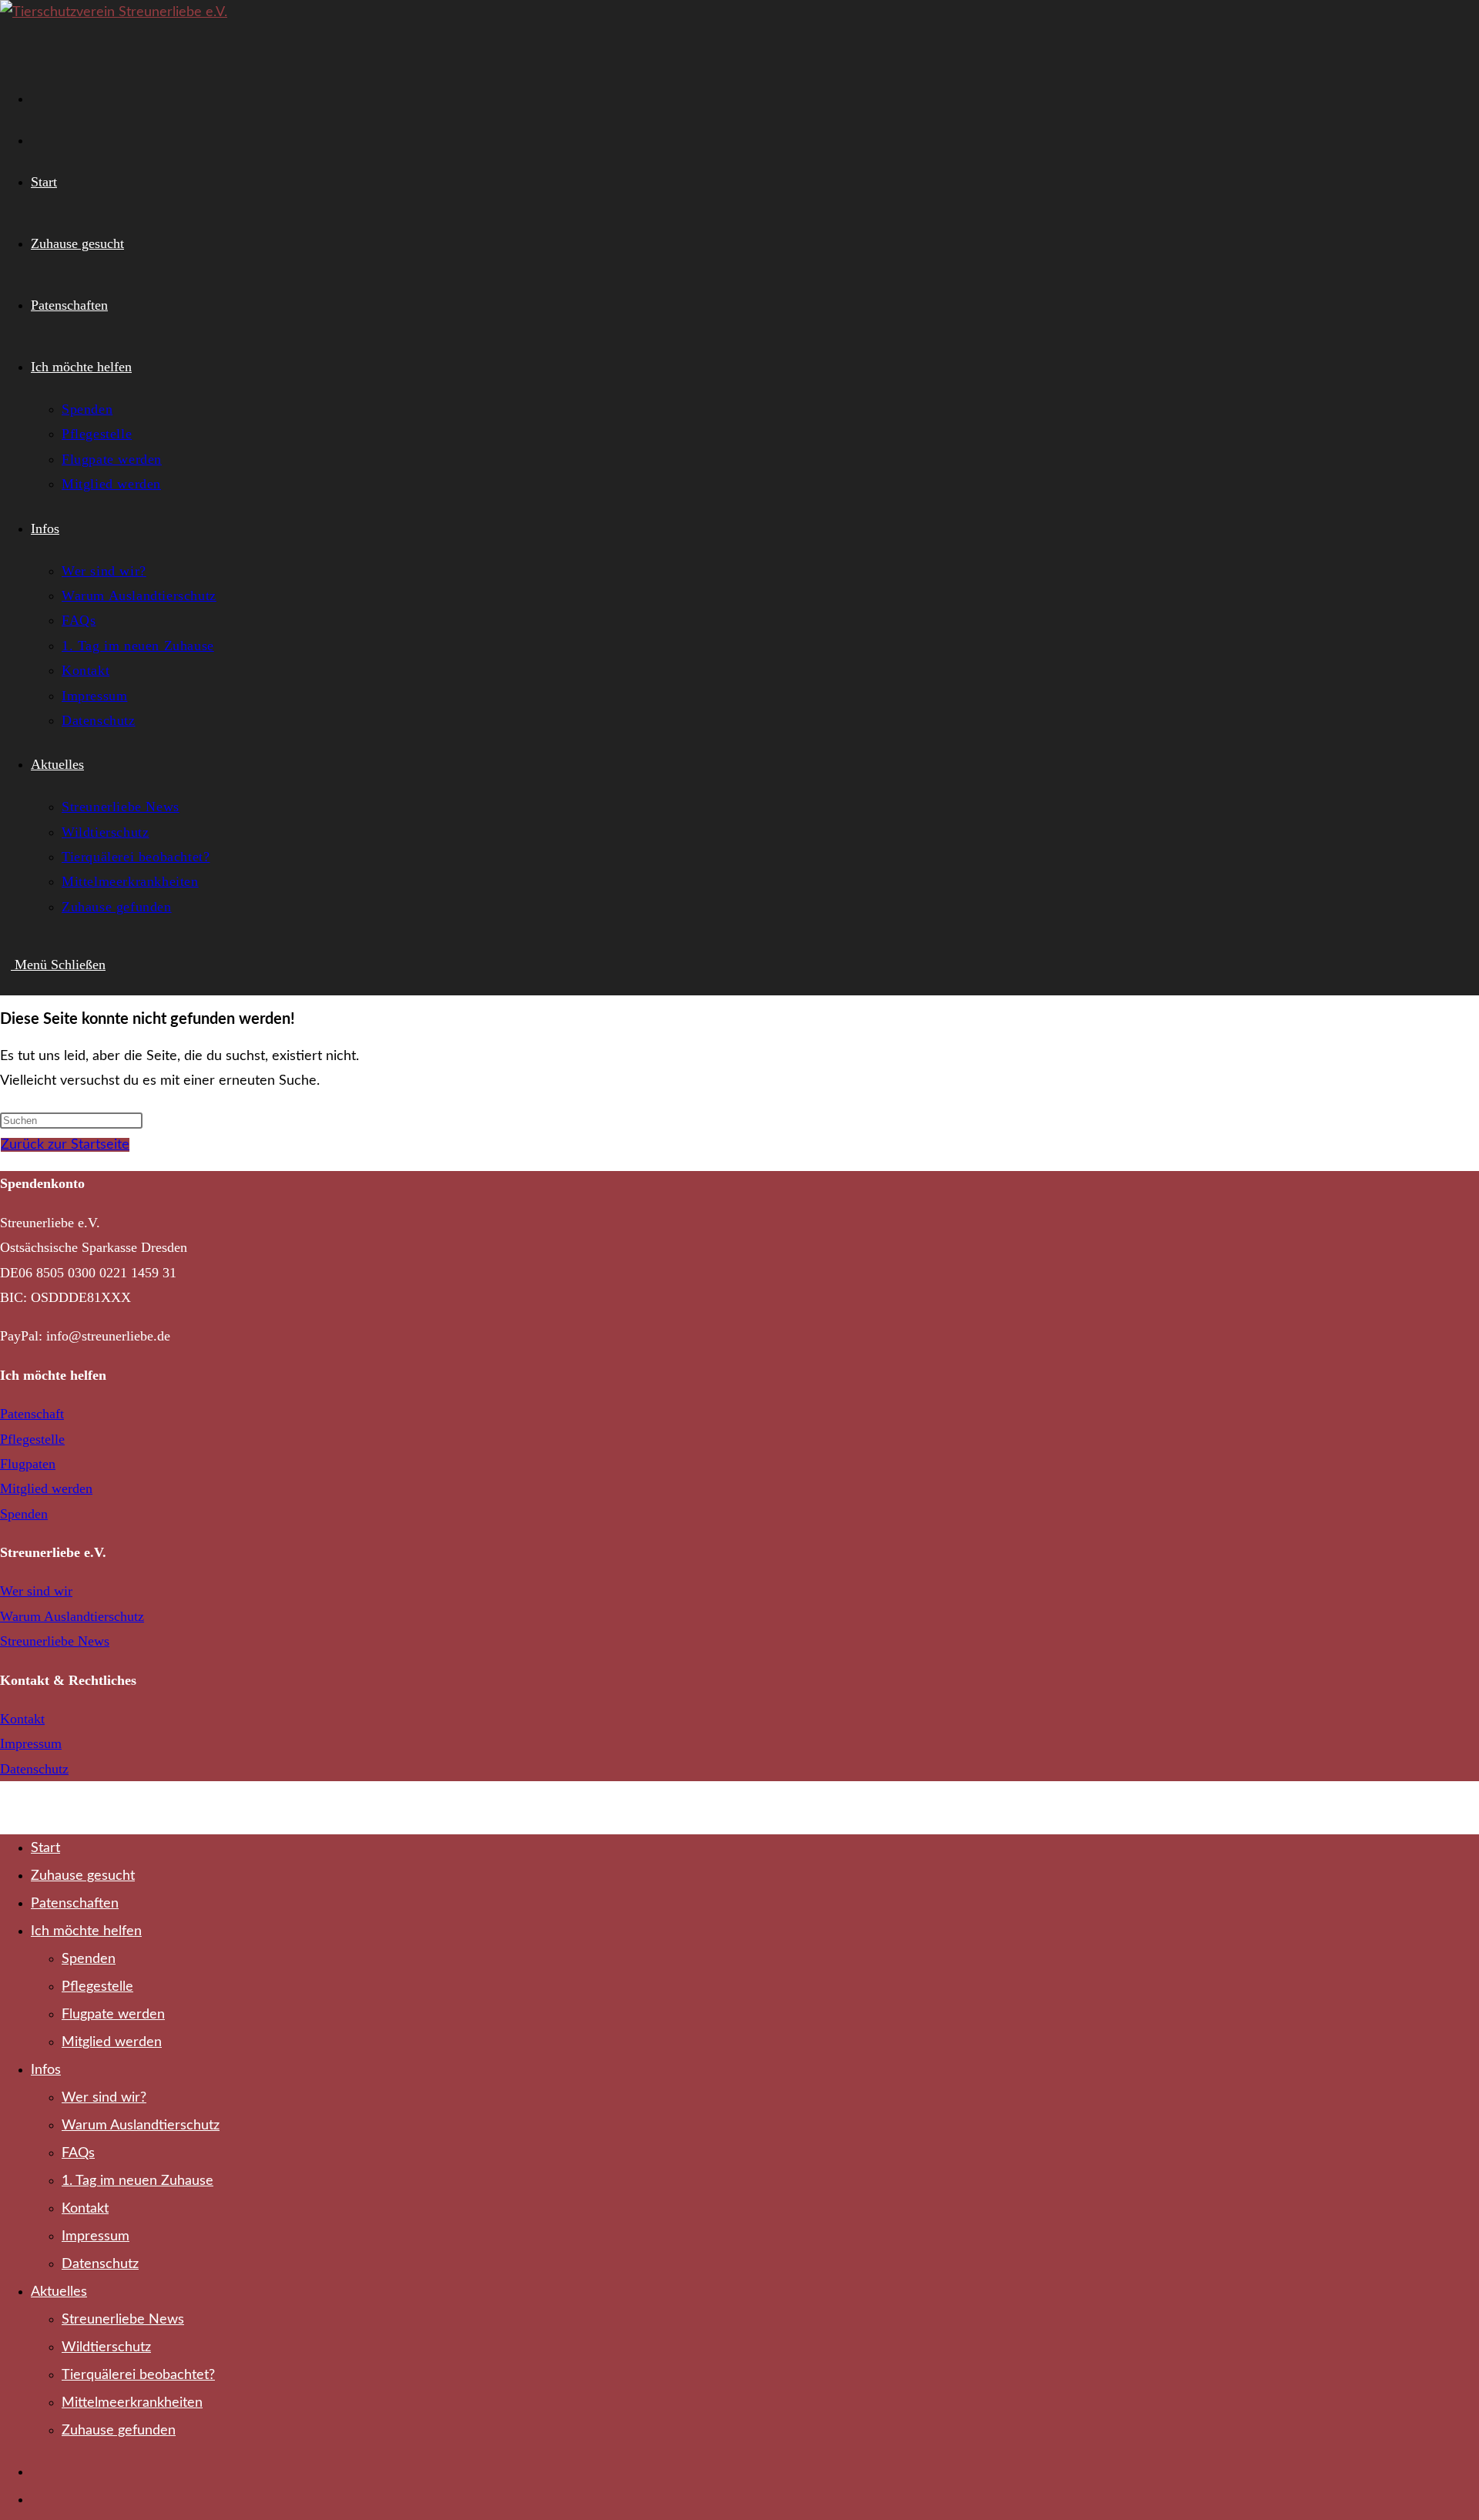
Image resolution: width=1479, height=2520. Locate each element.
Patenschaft (32, 1414)
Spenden (24, 1514)
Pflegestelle (32, 1439)
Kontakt (22, 1719)
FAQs (78, 2153)
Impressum (31, 1743)
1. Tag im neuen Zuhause (138, 2181)
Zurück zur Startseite (65, 1145)
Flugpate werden (113, 2015)
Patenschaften (75, 1904)
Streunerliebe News (55, 1641)
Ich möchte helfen (86, 1931)
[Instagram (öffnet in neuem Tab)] (40, 138)
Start (45, 1848)
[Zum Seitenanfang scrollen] (5, 1807)
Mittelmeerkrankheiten (132, 2403)
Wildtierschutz (106, 2347)
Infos (46, 2070)
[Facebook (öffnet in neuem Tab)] (40, 96)
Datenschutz (34, 1769)
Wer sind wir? (104, 2098)
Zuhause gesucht (83, 1876)
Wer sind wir (36, 1591)
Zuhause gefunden (119, 2431)
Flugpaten (28, 1464)
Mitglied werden (46, 1488)
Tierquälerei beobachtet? (138, 2375)
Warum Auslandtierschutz (72, 1616)
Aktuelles (59, 2292)
